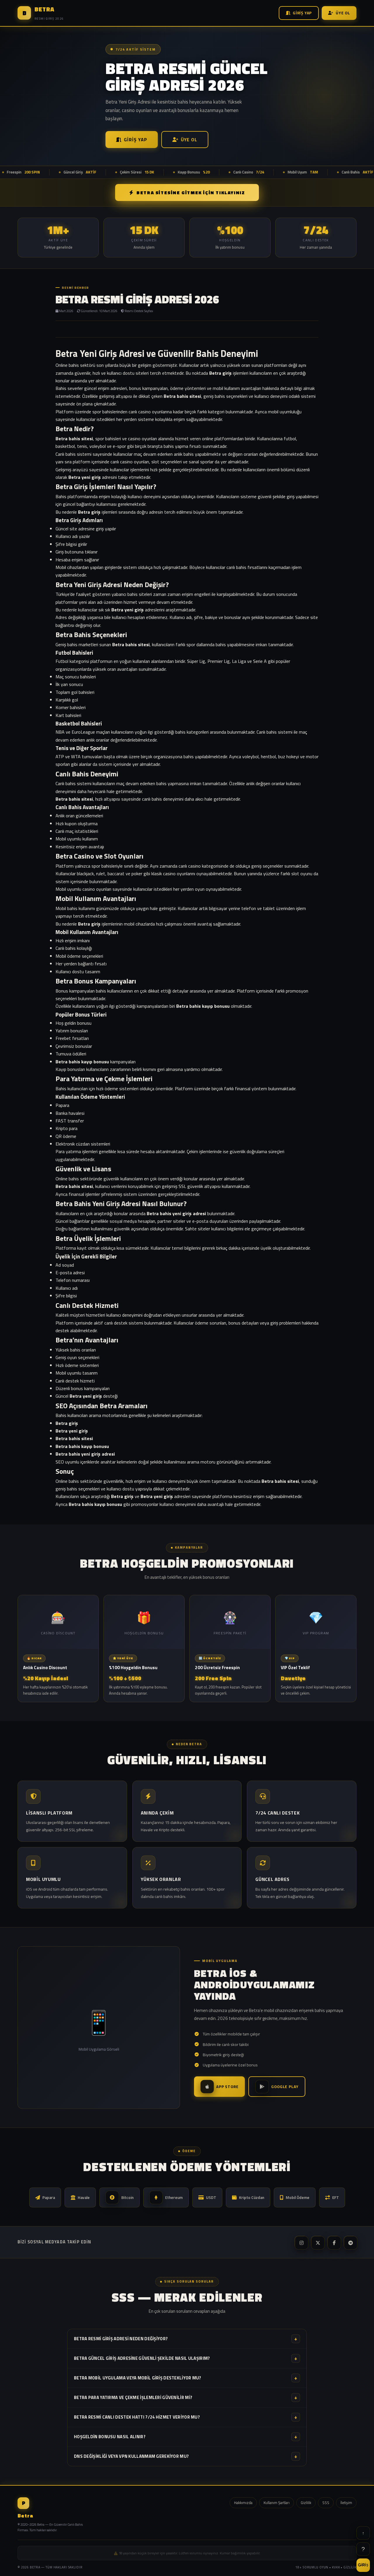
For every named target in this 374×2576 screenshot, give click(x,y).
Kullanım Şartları (277, 2503)
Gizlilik (306, 2503)
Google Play (285, 2087)
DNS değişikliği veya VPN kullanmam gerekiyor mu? (186, 2456)
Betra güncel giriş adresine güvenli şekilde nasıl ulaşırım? (186, 2358)
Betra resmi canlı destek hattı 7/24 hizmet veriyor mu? (186, 2417)
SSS (326, 2503)
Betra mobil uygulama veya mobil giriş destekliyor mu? (186, 2378)
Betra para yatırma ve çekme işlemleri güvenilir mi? (186, 2397)
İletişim (346, 2503)
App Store (227, 2087)
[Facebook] (334, 2242)
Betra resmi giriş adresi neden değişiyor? (186, 2339)
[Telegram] (350, 2242)
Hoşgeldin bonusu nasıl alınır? (186, 2437)
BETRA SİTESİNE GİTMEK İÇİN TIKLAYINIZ (191, 192)
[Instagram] (301, 2242)
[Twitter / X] (317, 2242)
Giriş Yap (302, 13)
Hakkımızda (243, 2503)
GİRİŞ (363, 2565)
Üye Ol (343, 13)
